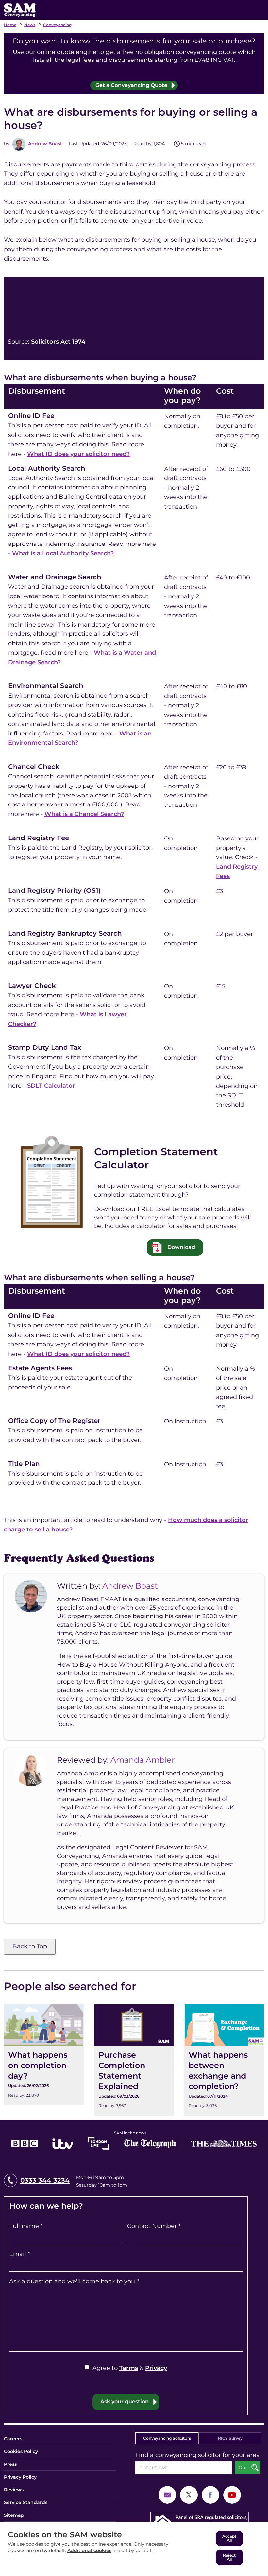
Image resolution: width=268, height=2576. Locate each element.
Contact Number (154, 2226)
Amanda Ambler (143, 1760)
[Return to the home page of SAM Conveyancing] (20, 9)
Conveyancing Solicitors (167, 2438)
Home (10, 25)
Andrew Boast (44, 144)
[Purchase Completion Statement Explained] (134, 2060)
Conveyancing (57, 25)
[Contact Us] (167, 2494)
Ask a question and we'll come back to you (74, 2281)
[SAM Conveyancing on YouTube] (232, 2494)
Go (242, 2468)
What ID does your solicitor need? (78, 454)
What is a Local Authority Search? (63, 553)
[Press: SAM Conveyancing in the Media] (134, 2139)
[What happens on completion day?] (44, 2055)
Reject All (229, 2557)
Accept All (229, 2538)
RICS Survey (230, 2438)
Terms (129, 2368)
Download (181, 1247)
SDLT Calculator (51, 1086)
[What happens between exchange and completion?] (224, 2060)
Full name (26, 2226)
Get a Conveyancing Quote (131, 85)
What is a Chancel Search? (84, 814)
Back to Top (30, 1946)
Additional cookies (89, 2550)
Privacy (156, 2368)
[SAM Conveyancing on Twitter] (189, 2494)
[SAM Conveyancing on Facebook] (210, 2494)
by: (7, 144)
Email (20, 2254)
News (30, 25)
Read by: (143, 144)
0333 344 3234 (45, 2180)
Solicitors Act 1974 (58, 342)
